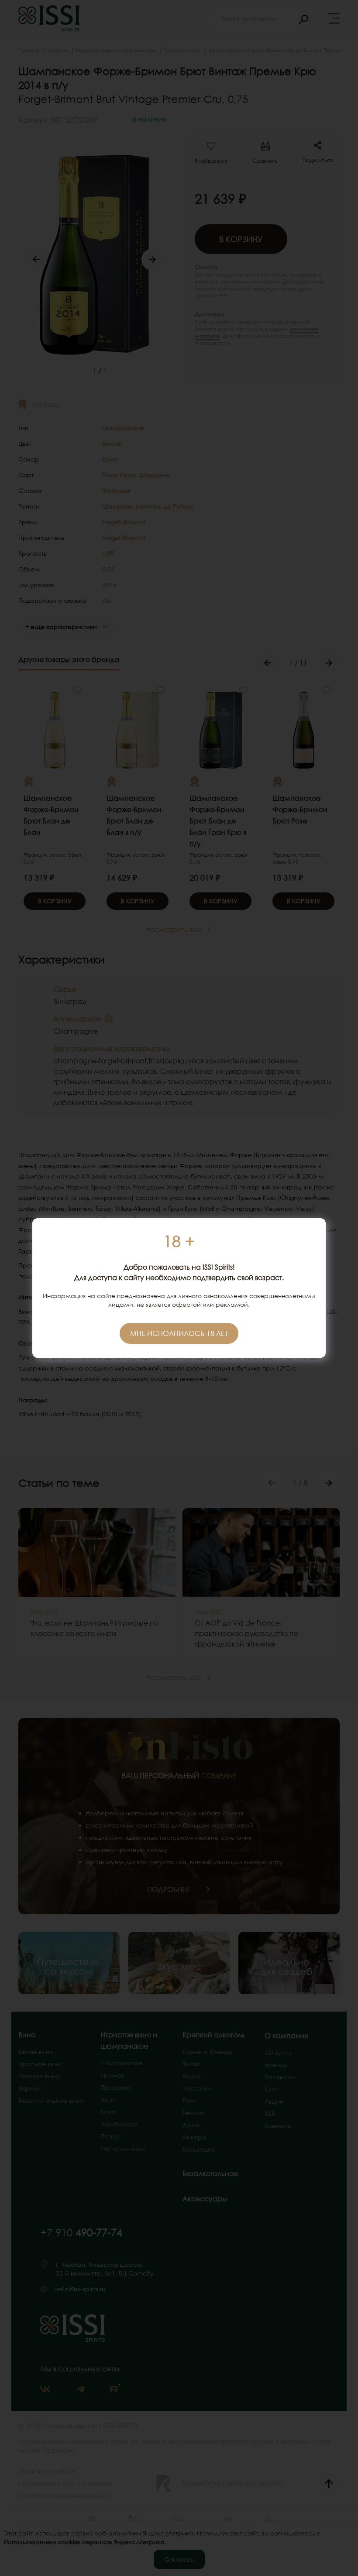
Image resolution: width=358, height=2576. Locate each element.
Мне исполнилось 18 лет (179, 1333)
